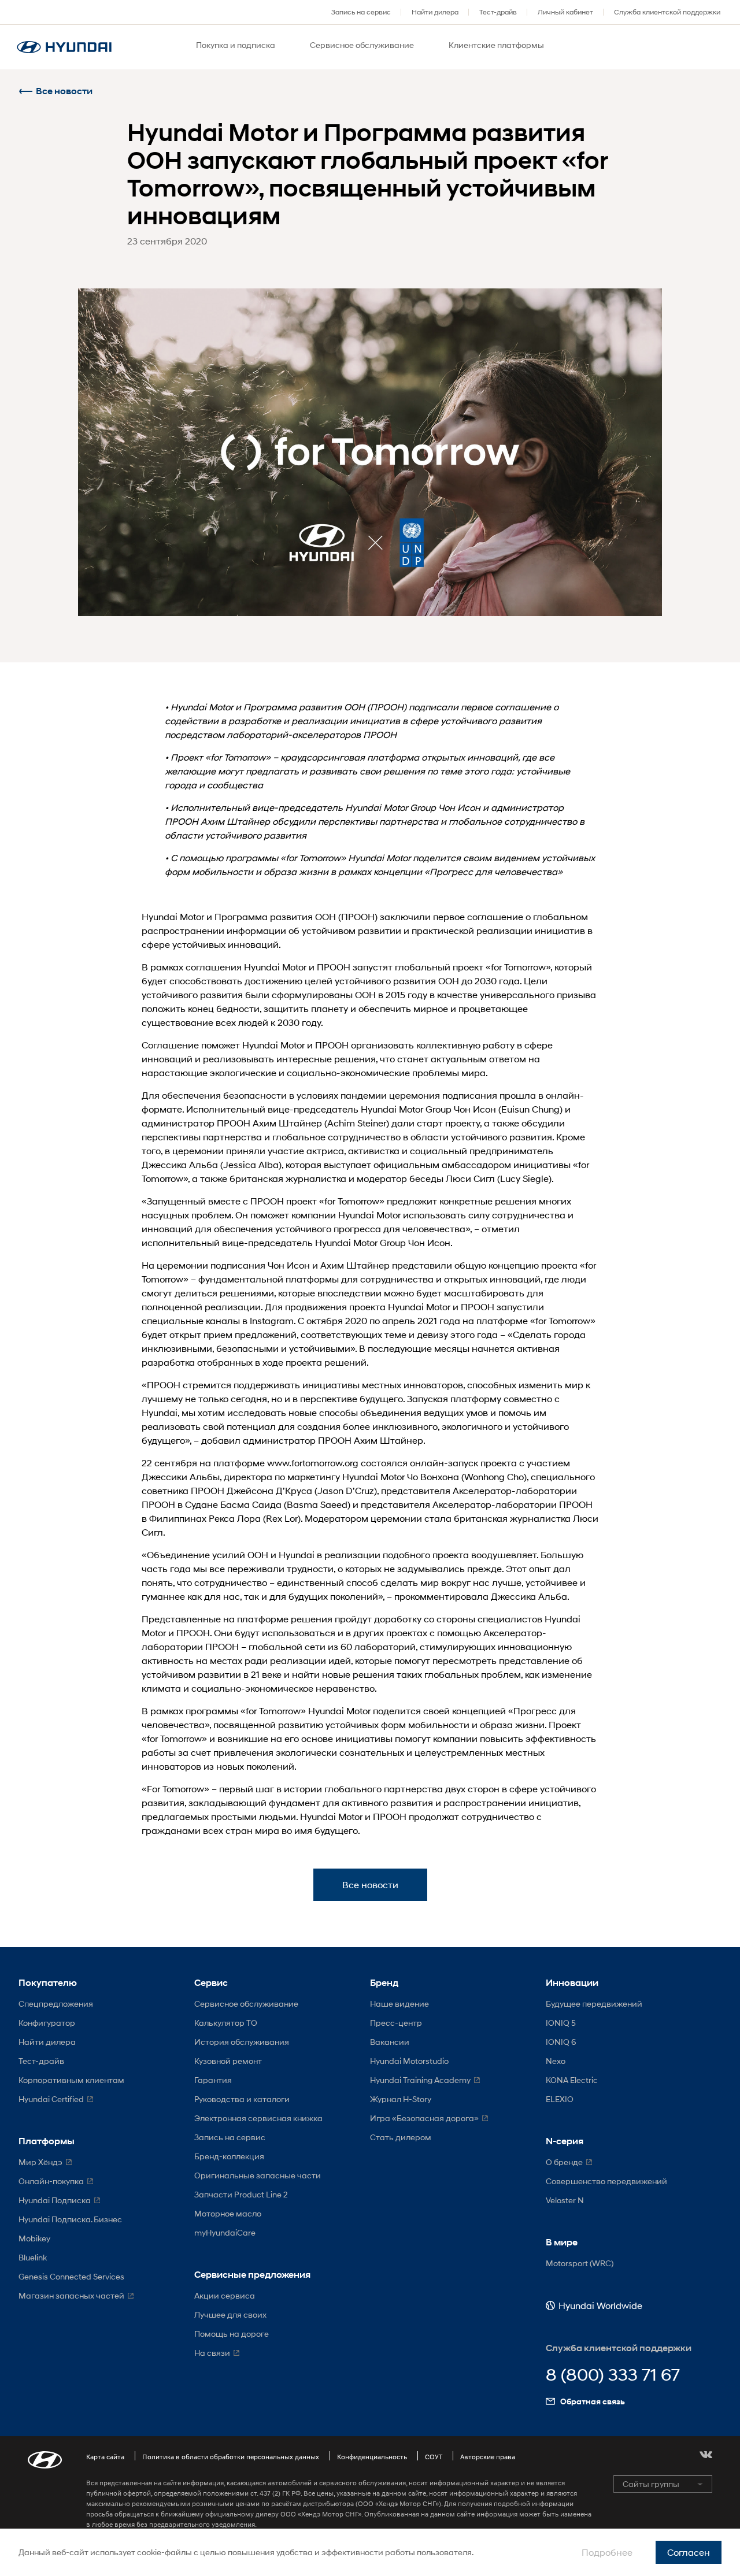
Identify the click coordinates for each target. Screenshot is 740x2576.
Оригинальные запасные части (258, 2175)
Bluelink (33, 2257)
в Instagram (268, 1320)
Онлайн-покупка (51, 2181)
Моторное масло (228, 2213)
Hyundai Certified (51, 2099)
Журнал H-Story (401, 2099)
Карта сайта (105, 2457)
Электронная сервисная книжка (258, 2118)
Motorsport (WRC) (580, 2263)
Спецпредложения (56, 2004)
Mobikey (34, 2238)
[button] (706, 2455)
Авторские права (488, 2457)
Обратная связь (593, 2401)
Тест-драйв (498, 12)
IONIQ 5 (561, 2023)
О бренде (564, 2162)
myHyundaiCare (225, 2232)
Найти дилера (435, 12)
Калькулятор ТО (226, 2023)
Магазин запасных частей (71, 2295)
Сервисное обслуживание (246, 2004)
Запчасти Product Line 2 (241, 2194)
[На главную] (64, 47)
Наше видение (399, 2004)
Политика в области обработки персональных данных (231, 2457)
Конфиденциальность (372, 2457)
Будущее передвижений (594, 2004)
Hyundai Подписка (55, 2200)
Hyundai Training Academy (420, 2080)
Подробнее (607, 2552)
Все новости (64, 91)
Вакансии (390, 2042)
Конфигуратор (47, 2023)
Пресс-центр (396, 2023)
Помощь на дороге (232, 2334)
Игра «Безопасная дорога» (424, 2118)
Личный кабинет (565, 12)
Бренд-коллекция (229, 2156)
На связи (212, 2353)
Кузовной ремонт (228, 2061)
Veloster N (565, 2200)
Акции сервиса (225, 2295)
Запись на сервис (361, 12)
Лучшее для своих (230, 2314)
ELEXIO (560, 2099)
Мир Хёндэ (40, 2162)
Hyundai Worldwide (600, 2305)
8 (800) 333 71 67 (613, 2375)
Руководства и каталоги (242, 2099)
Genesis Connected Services (71, 2276)
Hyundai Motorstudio (409, 2061)
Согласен (689, 2552)
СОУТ (434, 2457)
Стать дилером (401, 2137)
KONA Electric (572, 2080)
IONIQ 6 (561, 2042)
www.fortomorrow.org (313, 1463)
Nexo (556, 2061)
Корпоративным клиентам (71, 2080)
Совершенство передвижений (606, 2181)
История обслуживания (242, 2042)
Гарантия (213, 2080)
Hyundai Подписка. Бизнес (70, 2219)
